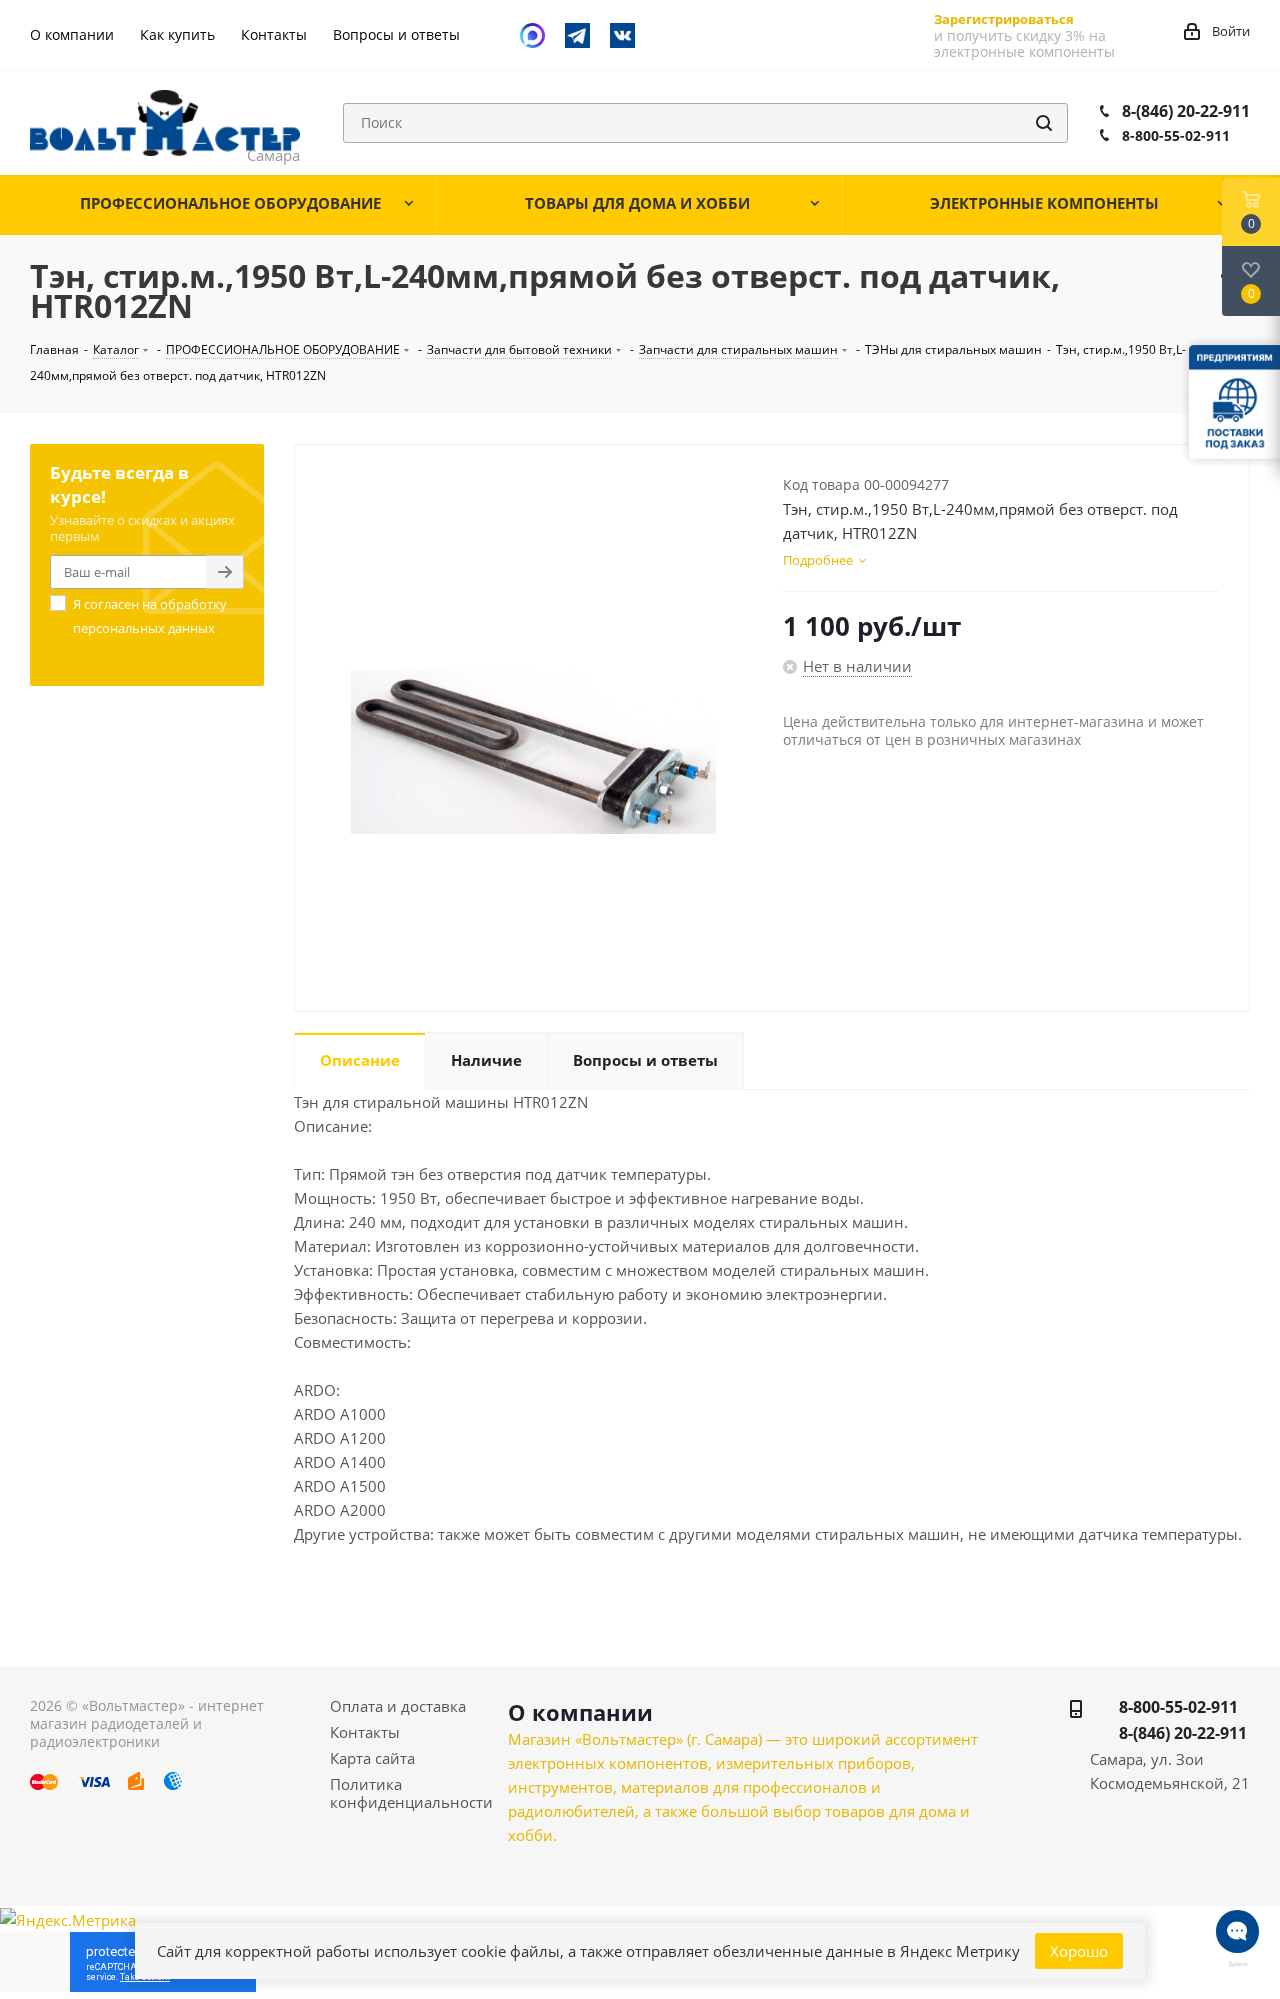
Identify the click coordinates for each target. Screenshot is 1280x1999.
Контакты (365, 1732)
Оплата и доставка (398, 1706)
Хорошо (1079, 1951)
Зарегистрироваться (1004, 19)
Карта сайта (372, 1758)
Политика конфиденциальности (411, 1793)
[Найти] (1044, 123)
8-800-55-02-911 (1176, 135)
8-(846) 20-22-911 (1186, 111)
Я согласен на (150, 616)
